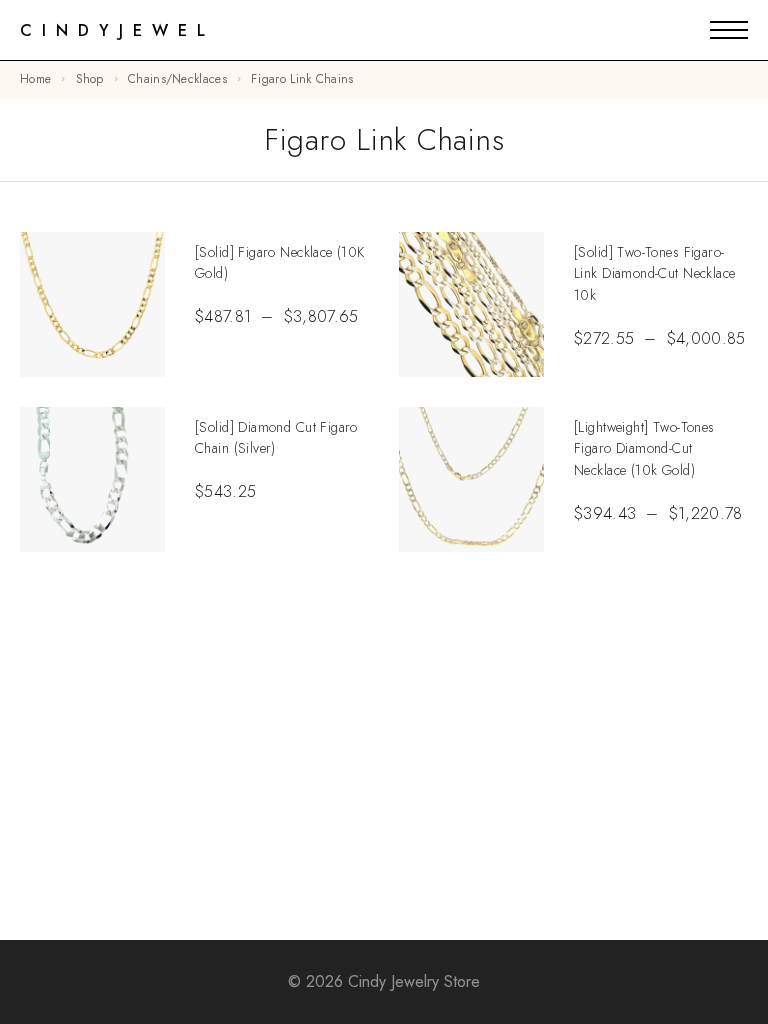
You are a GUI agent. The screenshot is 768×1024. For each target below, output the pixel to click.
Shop (90, 79)
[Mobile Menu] (729, 30)
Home (35, 79)
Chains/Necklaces (177, 79)
